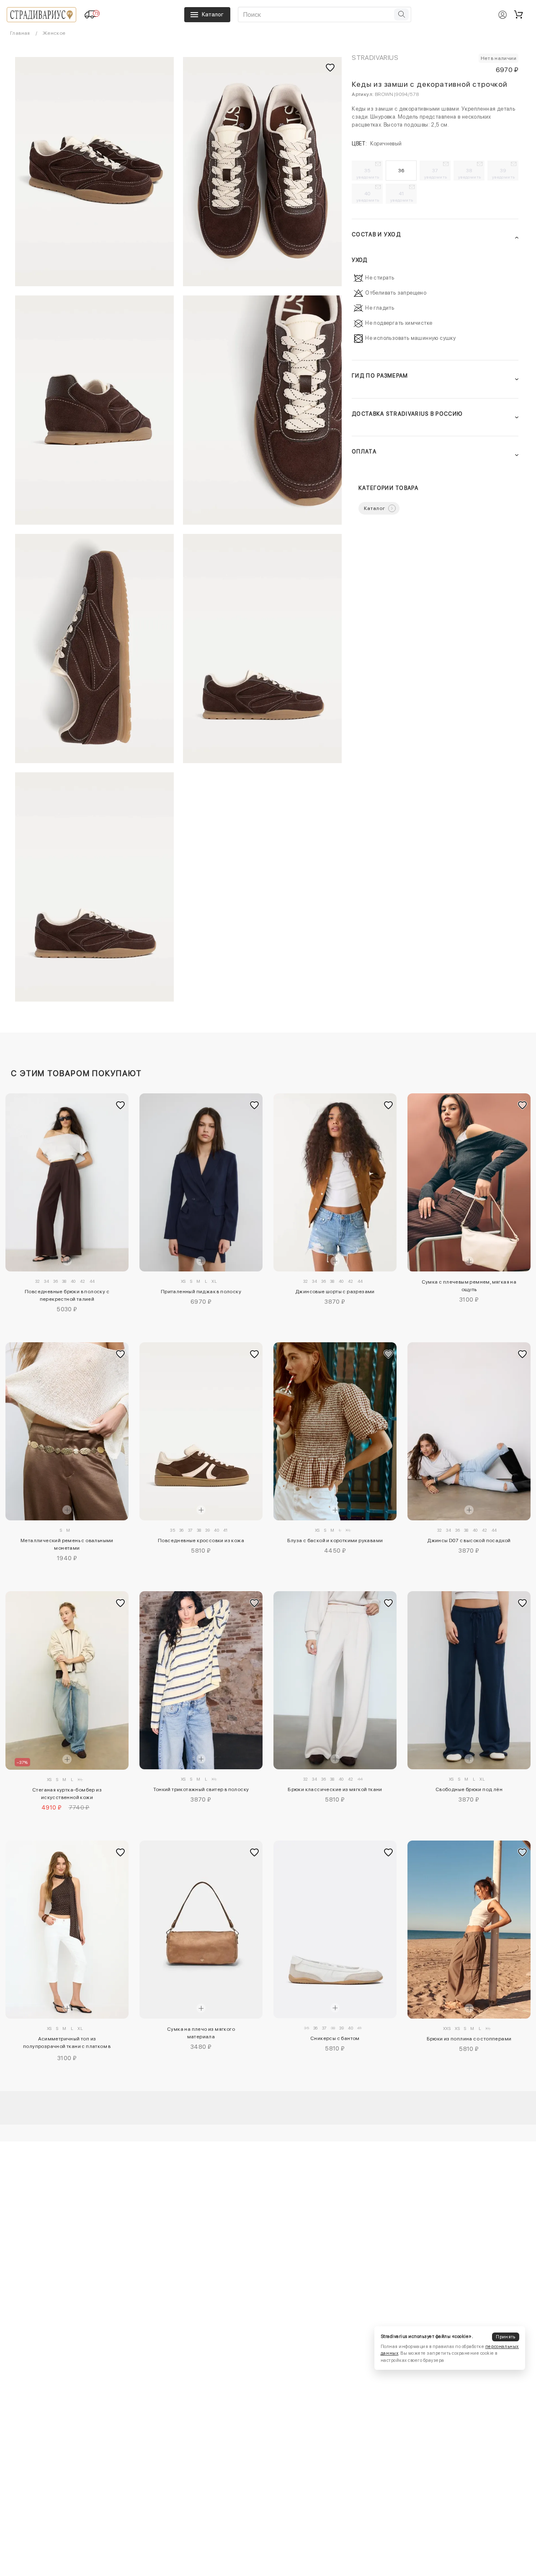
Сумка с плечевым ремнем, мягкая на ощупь (469, 1286)
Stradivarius (375, 58)
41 (402, 197)
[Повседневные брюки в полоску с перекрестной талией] (67, 1182)
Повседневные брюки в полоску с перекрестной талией (67, 1295)
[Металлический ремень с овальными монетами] (67, 1431)
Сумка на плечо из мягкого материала (201, 2033)
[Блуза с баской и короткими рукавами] (335, 1431)
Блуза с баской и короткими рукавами (335, 1540)
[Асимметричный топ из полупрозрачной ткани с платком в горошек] (67, 1930)
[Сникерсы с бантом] (335, 1930)
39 (504, 173)
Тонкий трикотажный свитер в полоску (201, 1789)
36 (401, 171)
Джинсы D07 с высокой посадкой (469, 1540)
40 (368, 197)
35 (368, 173)
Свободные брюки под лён (469, 1789)
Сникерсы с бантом (335, 2038)
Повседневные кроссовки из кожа (201, 1540)
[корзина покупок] (518, 15)
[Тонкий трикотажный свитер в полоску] (201, 1680)
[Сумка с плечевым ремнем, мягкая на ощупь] (469, 1182)
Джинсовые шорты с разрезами (335, 1292)
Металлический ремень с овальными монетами (67, 1544)
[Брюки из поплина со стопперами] (469, 1930)
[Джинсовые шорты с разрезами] (335, 1182)
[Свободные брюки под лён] (469, 1680)
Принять (505, 2337)
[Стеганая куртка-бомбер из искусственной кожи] (67, 1680)
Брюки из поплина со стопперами (469, 2039)
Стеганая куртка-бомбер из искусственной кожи (67, 1794)
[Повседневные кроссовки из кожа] (201, 1431)
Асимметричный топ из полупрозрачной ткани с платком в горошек (67, 2044)
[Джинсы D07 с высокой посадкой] (469, 1431)
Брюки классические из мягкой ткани (335, 1789)
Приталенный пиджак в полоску (201, 1292)
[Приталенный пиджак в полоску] (201, 1182)
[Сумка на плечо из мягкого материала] (201, 1930)
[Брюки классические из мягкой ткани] (335, 1680)
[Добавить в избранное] (120, 1105)
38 (470, 173)
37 (436, 173)
